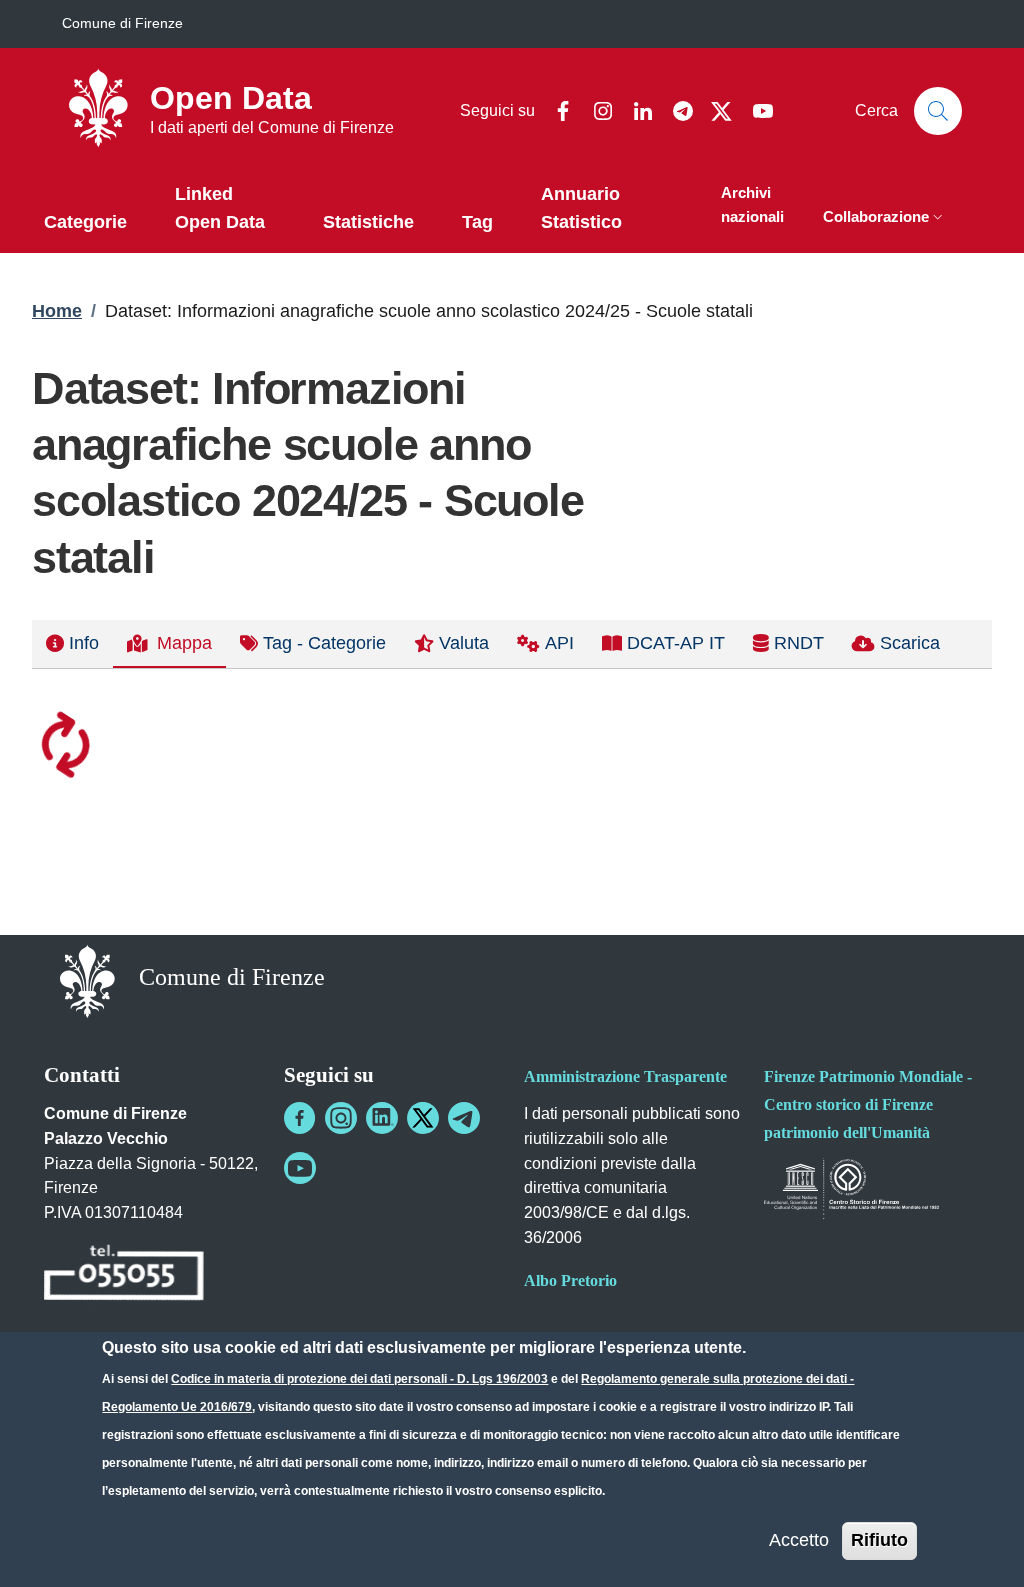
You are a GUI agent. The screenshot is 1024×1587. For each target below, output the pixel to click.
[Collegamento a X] (423, 1118)
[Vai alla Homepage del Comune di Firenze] (87, 979)
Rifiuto (879, 1540)
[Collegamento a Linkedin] (382, 1118)
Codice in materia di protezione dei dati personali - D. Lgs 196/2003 (359, 1379)
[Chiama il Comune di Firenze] (124, 1275)
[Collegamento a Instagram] (341, 1118)
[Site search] (938, 111)
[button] (885, 218)
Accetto (799, 1540)
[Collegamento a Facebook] (300, 1118)
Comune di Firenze (122, 23)
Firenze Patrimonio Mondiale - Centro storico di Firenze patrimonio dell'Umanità (868, 1104)
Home (57, 311)
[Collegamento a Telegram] (464, 1118)
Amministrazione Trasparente (625, 1076)
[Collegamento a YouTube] (300, 1168)
